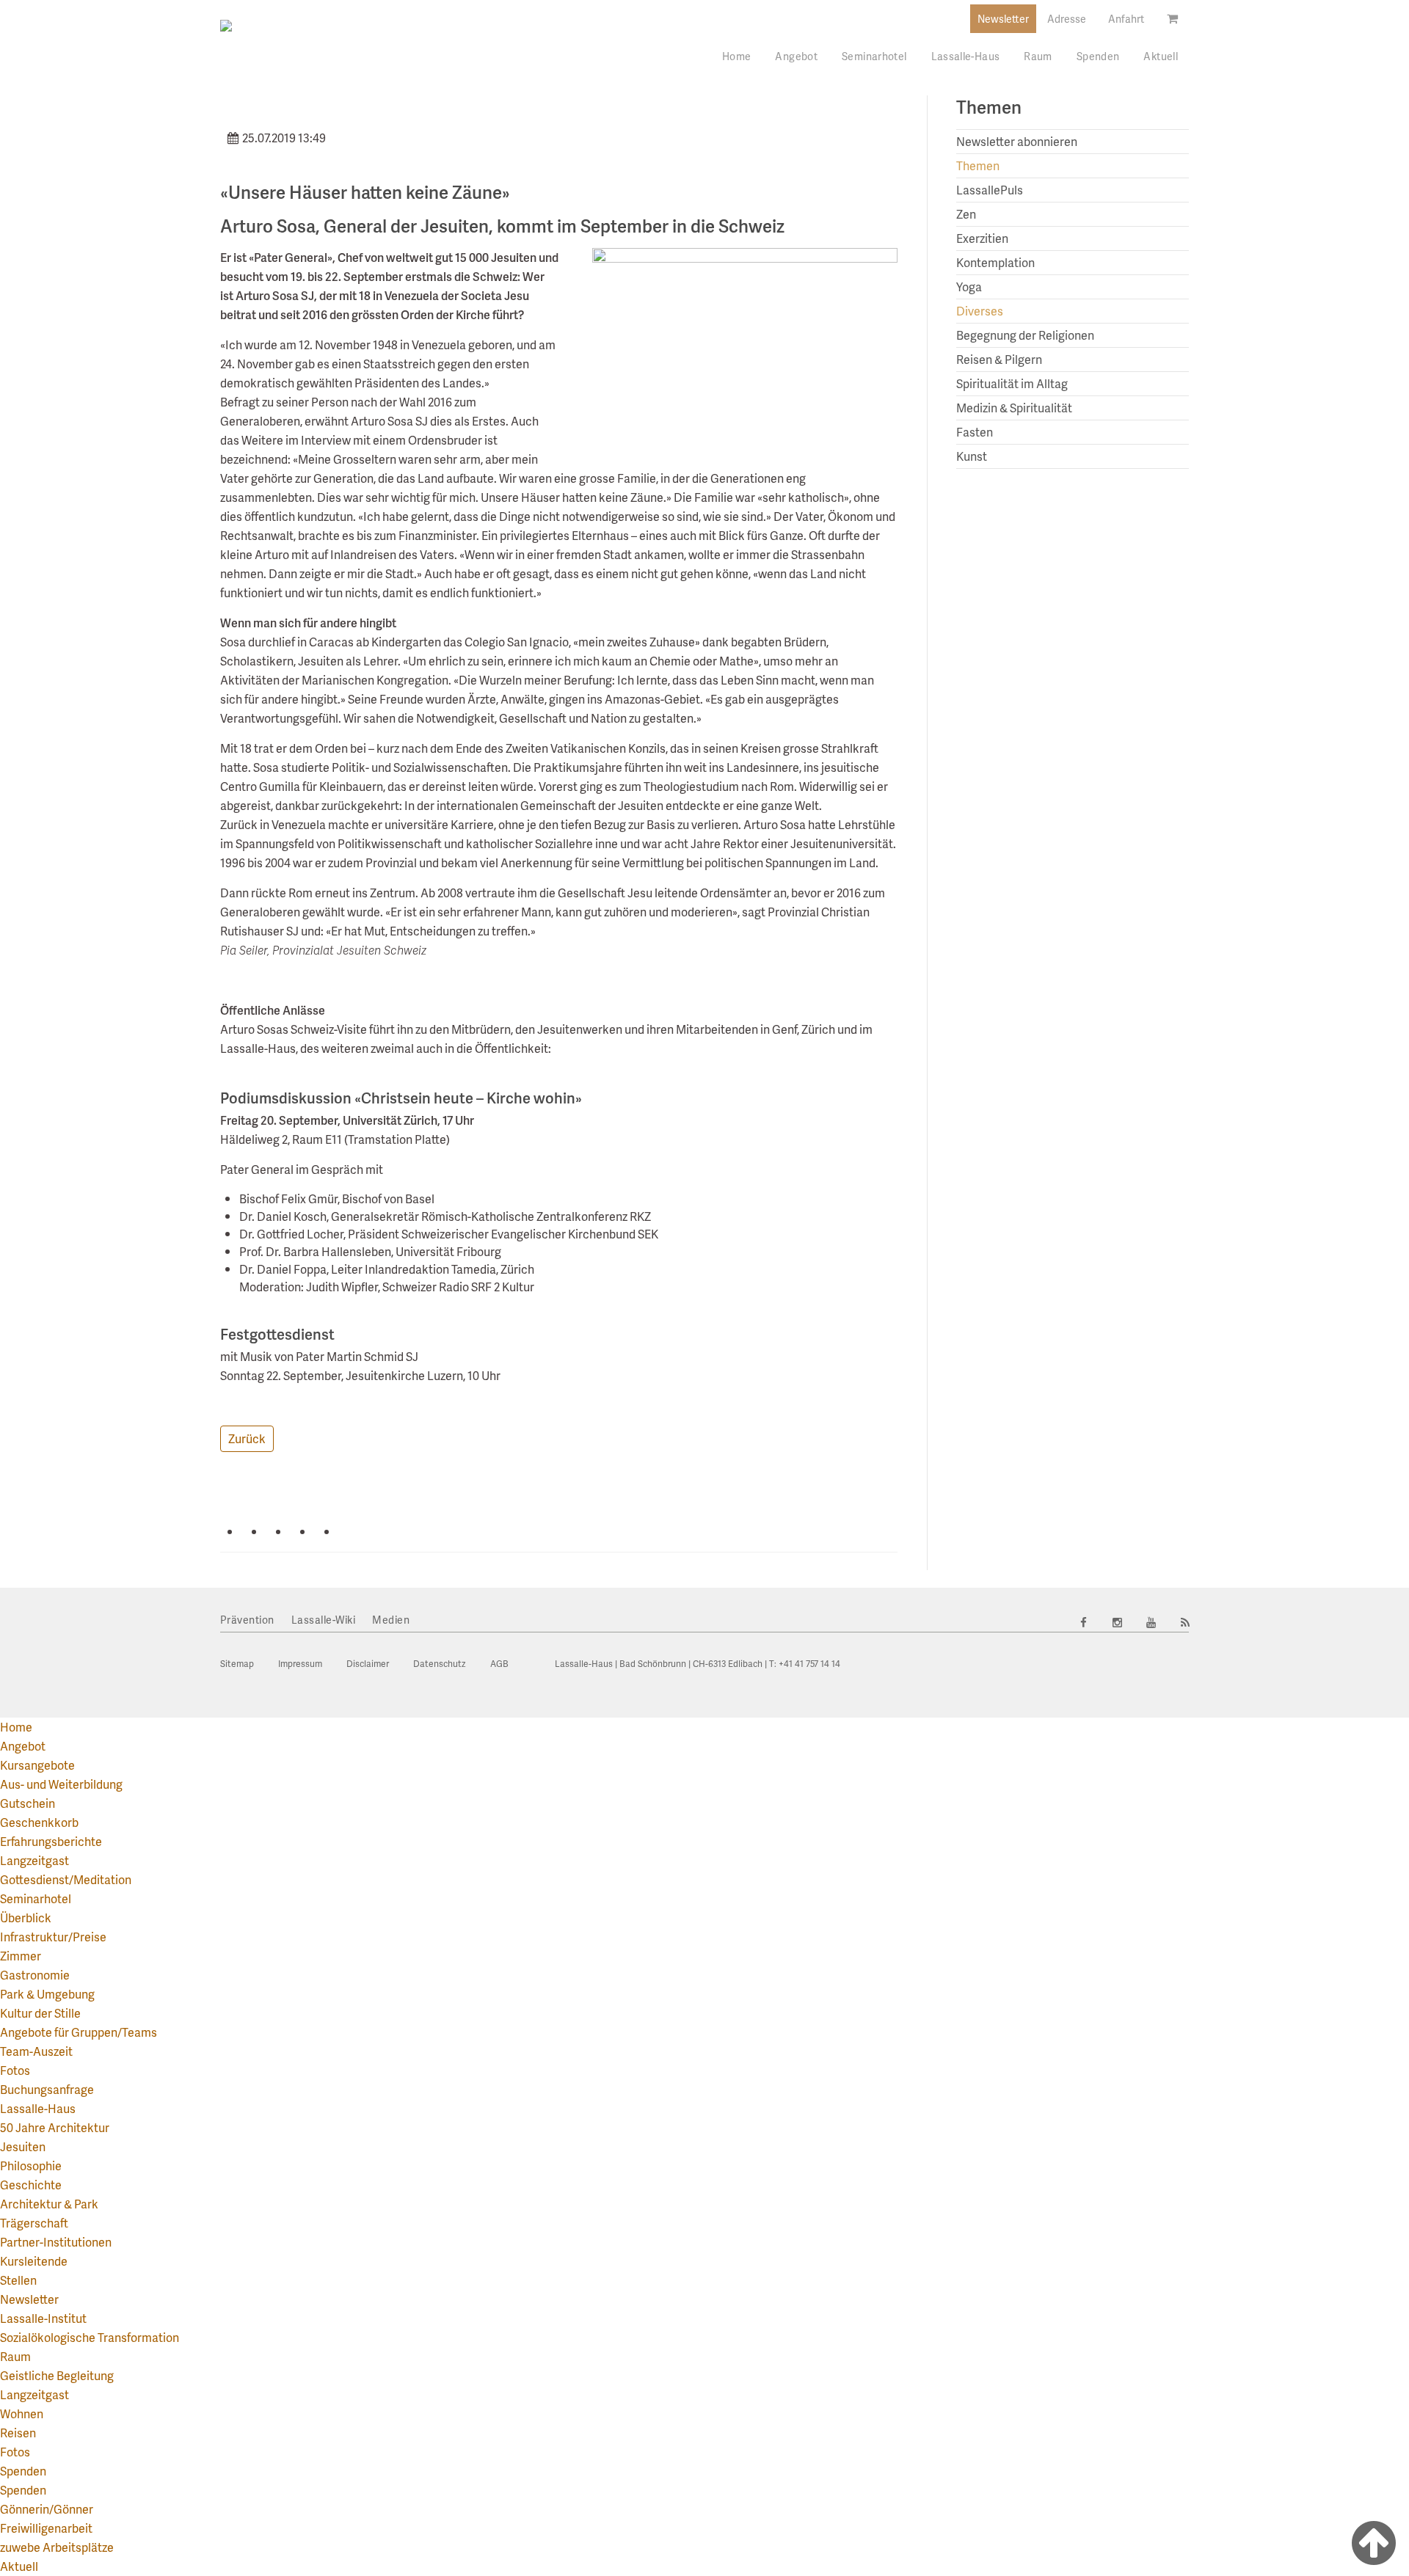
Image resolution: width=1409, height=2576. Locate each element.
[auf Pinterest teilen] (350, 1531)
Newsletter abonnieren (1017, 141)
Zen (966, 214)
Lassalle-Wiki (323, 1620)
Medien (391, 1620)
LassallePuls (990, 190)
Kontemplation (995, 262)
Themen (978, 165)
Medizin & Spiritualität (1014, 408)
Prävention (247, 1620)
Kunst (972, 456)
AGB (499, 1664)
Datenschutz (440, 1664)
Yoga (969, 287)
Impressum (300, 1664)
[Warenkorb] (1172, 18)
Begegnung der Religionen (1025, 335)
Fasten (975, 432)
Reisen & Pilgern (999, 359)
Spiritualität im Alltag (1012, 383)
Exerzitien (982, 238)
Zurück (247, 1438)
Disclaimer (368, 1664)
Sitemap (237, 1664)
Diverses (980, 311)
